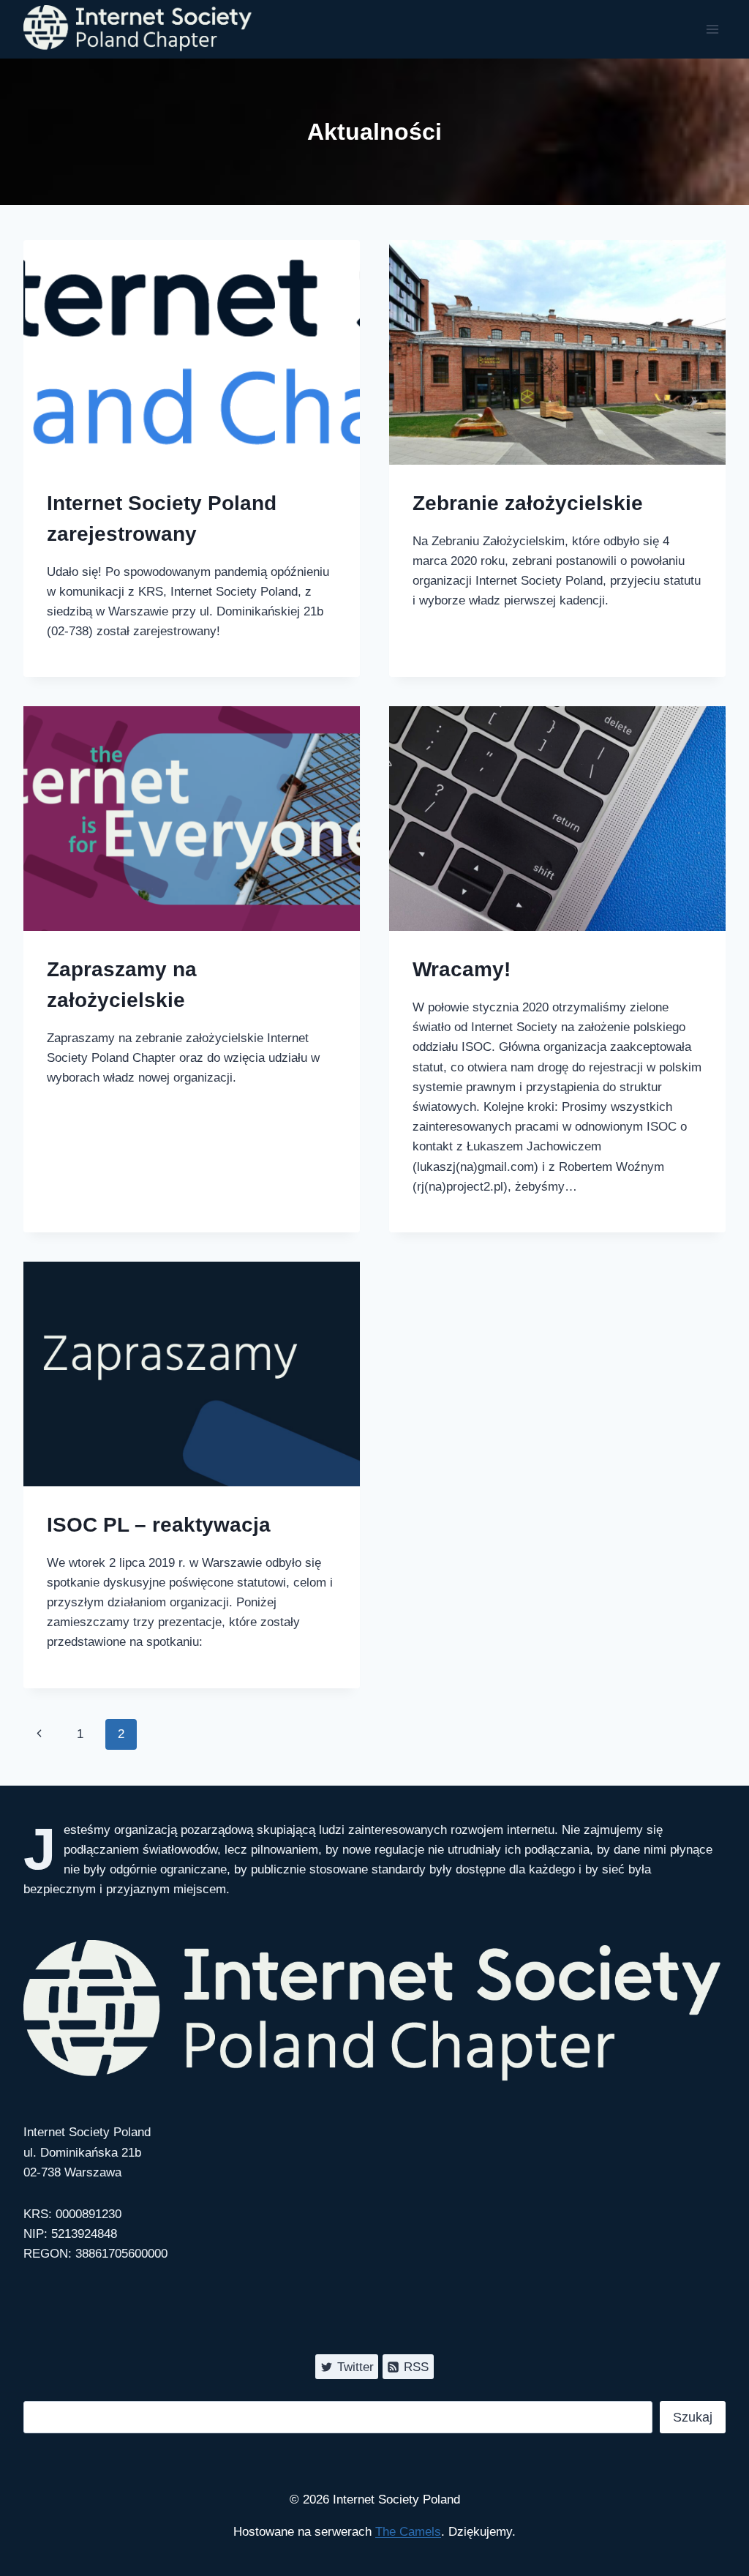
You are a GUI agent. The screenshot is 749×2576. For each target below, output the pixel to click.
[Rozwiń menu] (712, 29)
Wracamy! (462, 969)
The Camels (408, 2532)
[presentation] (192, 352)
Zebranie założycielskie (528, 503)
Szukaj (693, 2417)
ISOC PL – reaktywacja (159, 1525)
